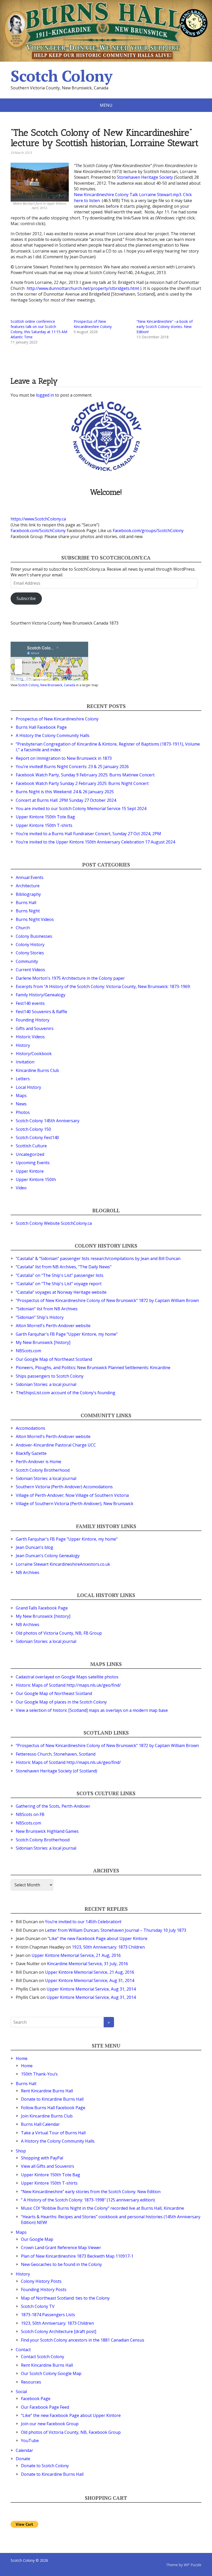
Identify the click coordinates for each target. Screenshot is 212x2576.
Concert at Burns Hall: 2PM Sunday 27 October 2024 (66, 800)
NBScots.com (28, 1351)
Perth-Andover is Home (39, 1462)
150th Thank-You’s (39, 2074)
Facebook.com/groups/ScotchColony (148, 531)
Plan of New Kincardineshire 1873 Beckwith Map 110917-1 (77, 2256)
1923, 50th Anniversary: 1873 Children (108, 1947)
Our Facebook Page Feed (45, 2407)
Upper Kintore (30, 1171)
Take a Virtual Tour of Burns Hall (53, 2133)
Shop (21, 2151)
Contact (23, 2350)
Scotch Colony (61, 76)
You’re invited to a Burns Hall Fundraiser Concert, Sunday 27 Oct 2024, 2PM (88, 834)
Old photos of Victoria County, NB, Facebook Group (71, 2432)
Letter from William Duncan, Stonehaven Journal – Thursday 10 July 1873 (116, 1930)
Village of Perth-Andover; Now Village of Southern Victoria (72, 1495)
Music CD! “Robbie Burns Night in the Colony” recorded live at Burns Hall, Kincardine (103, 2208)
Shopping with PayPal (42, 2158)
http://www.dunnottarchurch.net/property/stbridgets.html (83, 288)
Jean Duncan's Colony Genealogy (48, 1556)
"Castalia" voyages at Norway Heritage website (61, 1292)
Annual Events (30, 877)
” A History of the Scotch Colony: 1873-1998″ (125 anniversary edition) (88, 2200)
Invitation (25, 1062)
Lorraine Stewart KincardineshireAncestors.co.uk (63, 1564)
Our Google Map (37, 2239)
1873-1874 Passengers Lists (48, 2315)
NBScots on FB (30, 1814)
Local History (28, 1087)
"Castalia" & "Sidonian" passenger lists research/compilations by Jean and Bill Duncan (98, 1258)
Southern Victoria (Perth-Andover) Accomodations (64, 1487)
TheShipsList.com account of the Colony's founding (66, 1393)
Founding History (33, 1020)
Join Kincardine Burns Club (47, 2116)
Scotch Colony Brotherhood (43, 1470)
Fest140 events (30, 1003)
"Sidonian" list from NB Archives (47, 1309)
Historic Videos (30, 1037)
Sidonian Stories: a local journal (46, 1384)
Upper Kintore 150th (36, 1179)
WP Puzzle (193, 2565)
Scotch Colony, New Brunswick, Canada (47, 685)
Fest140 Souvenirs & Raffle (41, 1012)
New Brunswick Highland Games (47, 1831)
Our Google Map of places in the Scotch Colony (61, 1702)
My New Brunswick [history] (43, 1342)
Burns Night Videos (35, 919)
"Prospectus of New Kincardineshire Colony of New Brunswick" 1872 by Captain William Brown (107, 1300)
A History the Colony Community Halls (53, 735)
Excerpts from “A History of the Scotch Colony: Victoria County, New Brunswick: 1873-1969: (103, 986)
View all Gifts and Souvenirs (48, 2166)
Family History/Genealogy (41, 995)
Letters (23, 1079)
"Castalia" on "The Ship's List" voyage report (59, 1284)
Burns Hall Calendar (40, 2124)
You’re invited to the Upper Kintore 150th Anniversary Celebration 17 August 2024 (95, 842)
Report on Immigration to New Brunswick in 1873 (64, 758)
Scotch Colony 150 (33, 1129)
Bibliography (28, 894)
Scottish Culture (31, 1146)
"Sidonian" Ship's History (40, 1317)
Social (21, 2392)
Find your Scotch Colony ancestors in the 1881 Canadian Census (83, 2340)
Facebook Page (36, 2399)
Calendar (24, 2450)
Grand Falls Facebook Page (42, 1608)
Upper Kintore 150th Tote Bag (45, 817)
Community (27, 961)
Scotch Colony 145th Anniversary (48, 1121)
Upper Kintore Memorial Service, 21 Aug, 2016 (76, 1955)
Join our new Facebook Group (50, 2424)
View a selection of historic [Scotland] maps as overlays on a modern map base (92, 1710)
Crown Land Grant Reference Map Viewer (61, 2248)
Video (21, 1188)
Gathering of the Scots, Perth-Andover (53, 1806)
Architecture (28, 886)
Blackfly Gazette (31, 1453)
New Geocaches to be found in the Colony (61, 2264)
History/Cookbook (34, 1054)
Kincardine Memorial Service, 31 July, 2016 (88, 1964)
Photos (23, 1112)
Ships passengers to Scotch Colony (50, 1376)
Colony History (30, 944)
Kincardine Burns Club (37, 1070)
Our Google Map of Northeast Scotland (54, 1359)
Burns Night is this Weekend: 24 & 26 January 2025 (65, 792)
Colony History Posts (41, 2281)
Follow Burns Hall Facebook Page (53, 2108)
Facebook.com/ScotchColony (38, 531)
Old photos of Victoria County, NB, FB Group (59, 1633)
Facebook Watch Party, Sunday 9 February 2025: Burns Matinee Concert (85, 775)
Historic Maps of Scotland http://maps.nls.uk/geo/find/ (68, 1685)
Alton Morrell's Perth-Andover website (53, 1326)
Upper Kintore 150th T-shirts (44, 825)
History (23, 1045)
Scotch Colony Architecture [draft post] (59, 2331)
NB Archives (28, 1572)
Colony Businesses (34, 936)
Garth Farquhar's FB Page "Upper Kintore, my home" (67, 1334)
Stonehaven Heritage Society (145, 177)
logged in (45, 395)
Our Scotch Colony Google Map (51, 2373)
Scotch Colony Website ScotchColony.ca (54, 1223)
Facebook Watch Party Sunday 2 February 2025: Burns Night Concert (82, 783)
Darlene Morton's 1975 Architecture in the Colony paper (70, 978)
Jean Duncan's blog (35, 1547)
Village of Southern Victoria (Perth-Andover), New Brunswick (75, 1504)
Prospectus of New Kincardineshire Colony (93, 324)
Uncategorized (30, 1154)
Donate (23, 2459)
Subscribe (26, 598)
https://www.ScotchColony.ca (38, 519)
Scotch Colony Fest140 (37, 1137)
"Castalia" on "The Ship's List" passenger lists (60, 1275)
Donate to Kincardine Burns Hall (52, 2099)
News (21, 1104)
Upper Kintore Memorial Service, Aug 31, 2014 (90, 1980)
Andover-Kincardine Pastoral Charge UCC (56, 1445)
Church (23, 928)
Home (22, 2058)
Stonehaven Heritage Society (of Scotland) (56, 1771)
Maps (21, 1096)
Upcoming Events (33, 1163)
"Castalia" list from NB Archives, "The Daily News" (64, 1267)
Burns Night (28, 911)
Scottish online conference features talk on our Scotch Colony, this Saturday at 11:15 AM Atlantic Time (39, 329)
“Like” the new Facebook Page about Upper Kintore (97, 1938)
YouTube (30, 2441)
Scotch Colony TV (38, 2306)
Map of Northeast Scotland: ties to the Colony (65, 2298)
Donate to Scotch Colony (45, 2466)
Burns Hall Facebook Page (41, 727)
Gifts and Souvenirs (35, 1028)
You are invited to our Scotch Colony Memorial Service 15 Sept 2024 (81, 808)
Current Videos (30, 970)
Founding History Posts (44, 2289)
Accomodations (31, 1428)
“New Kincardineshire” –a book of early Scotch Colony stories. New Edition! (165, 327)
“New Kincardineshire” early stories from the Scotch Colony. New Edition (91, 2192)
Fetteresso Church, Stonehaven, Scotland (56, 1754)
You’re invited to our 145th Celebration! (83, 1922)
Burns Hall (26, 903)
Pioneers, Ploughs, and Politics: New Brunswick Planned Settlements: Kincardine (93, 1368)
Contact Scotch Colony (43, 2357)
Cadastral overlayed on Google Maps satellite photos (67, 1677)
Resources (31, 2382)
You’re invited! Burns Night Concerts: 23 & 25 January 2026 (72, 767)
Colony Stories (30, 953)
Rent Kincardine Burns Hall (47, 2091)
